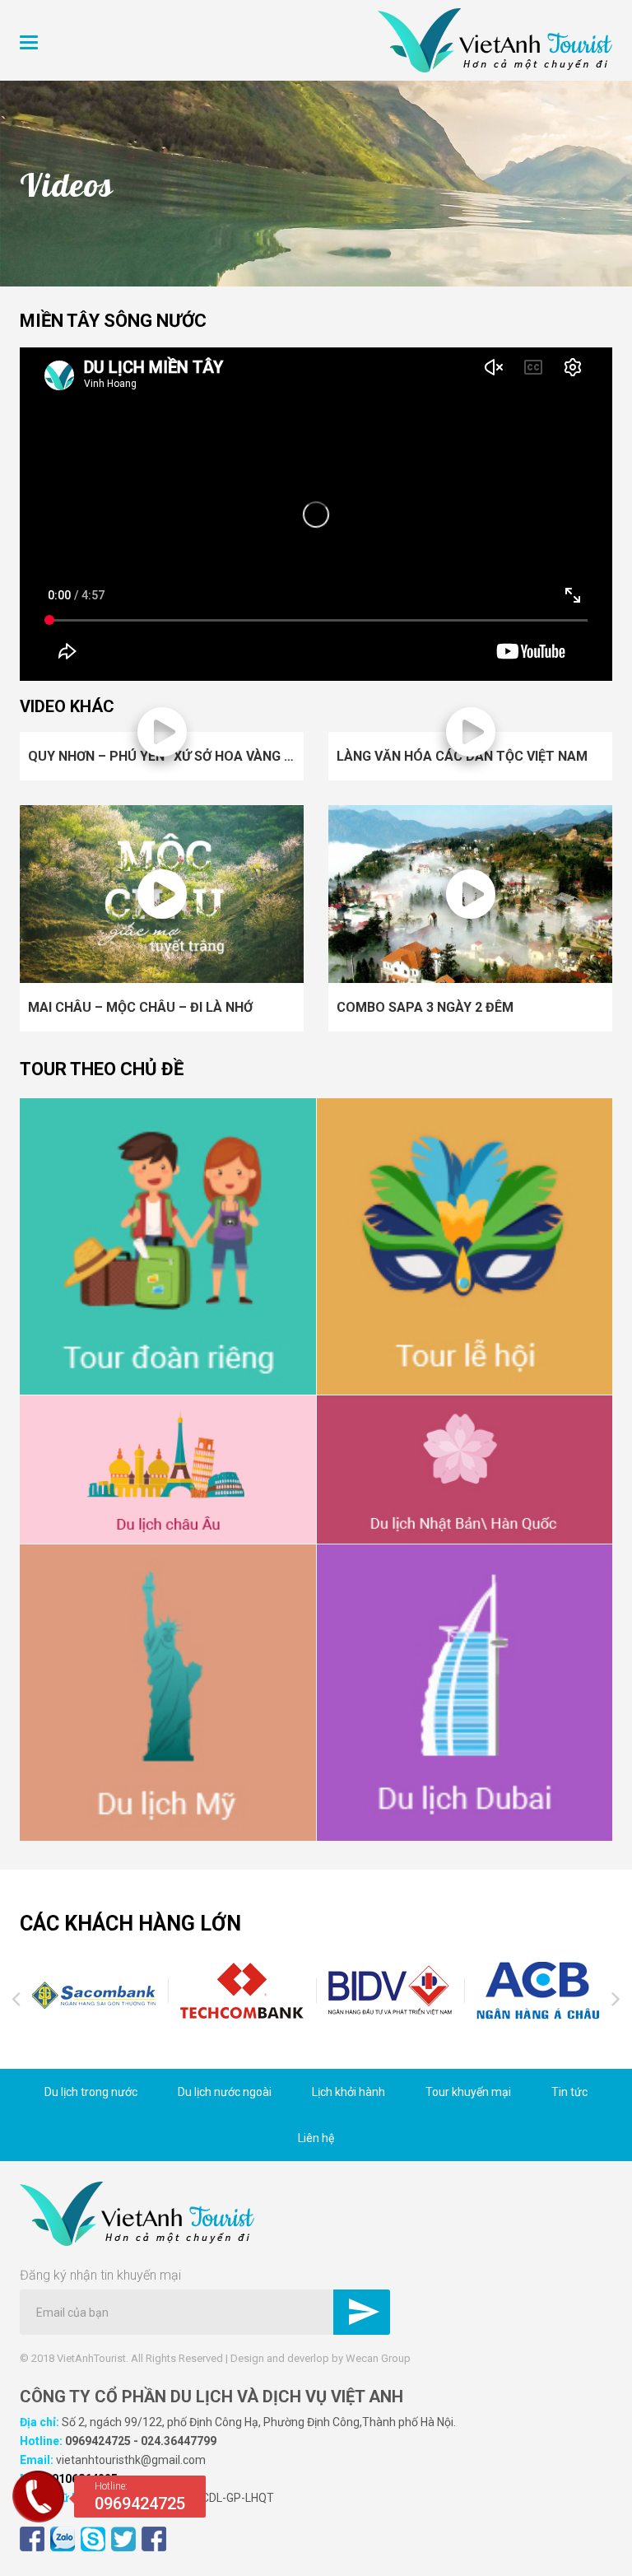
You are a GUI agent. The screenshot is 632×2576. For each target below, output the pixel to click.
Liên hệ (316, 2138)
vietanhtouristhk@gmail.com (131, 2460)
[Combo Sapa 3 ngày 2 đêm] (470, 893)
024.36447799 (179, 2441)
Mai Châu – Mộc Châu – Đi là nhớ (140, 1007)
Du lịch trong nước (91, 2092)
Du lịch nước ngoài (225, 2092)
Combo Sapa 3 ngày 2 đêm (425, 1007)
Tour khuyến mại (468, 2092)
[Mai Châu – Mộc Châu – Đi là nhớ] (162, 893)
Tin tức (569, 2092)
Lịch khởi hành (349, 2092)
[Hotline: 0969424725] (38, 2518)
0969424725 (98, 2441)
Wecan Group (378, 2358)
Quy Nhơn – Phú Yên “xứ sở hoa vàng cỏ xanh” (187, 756)
